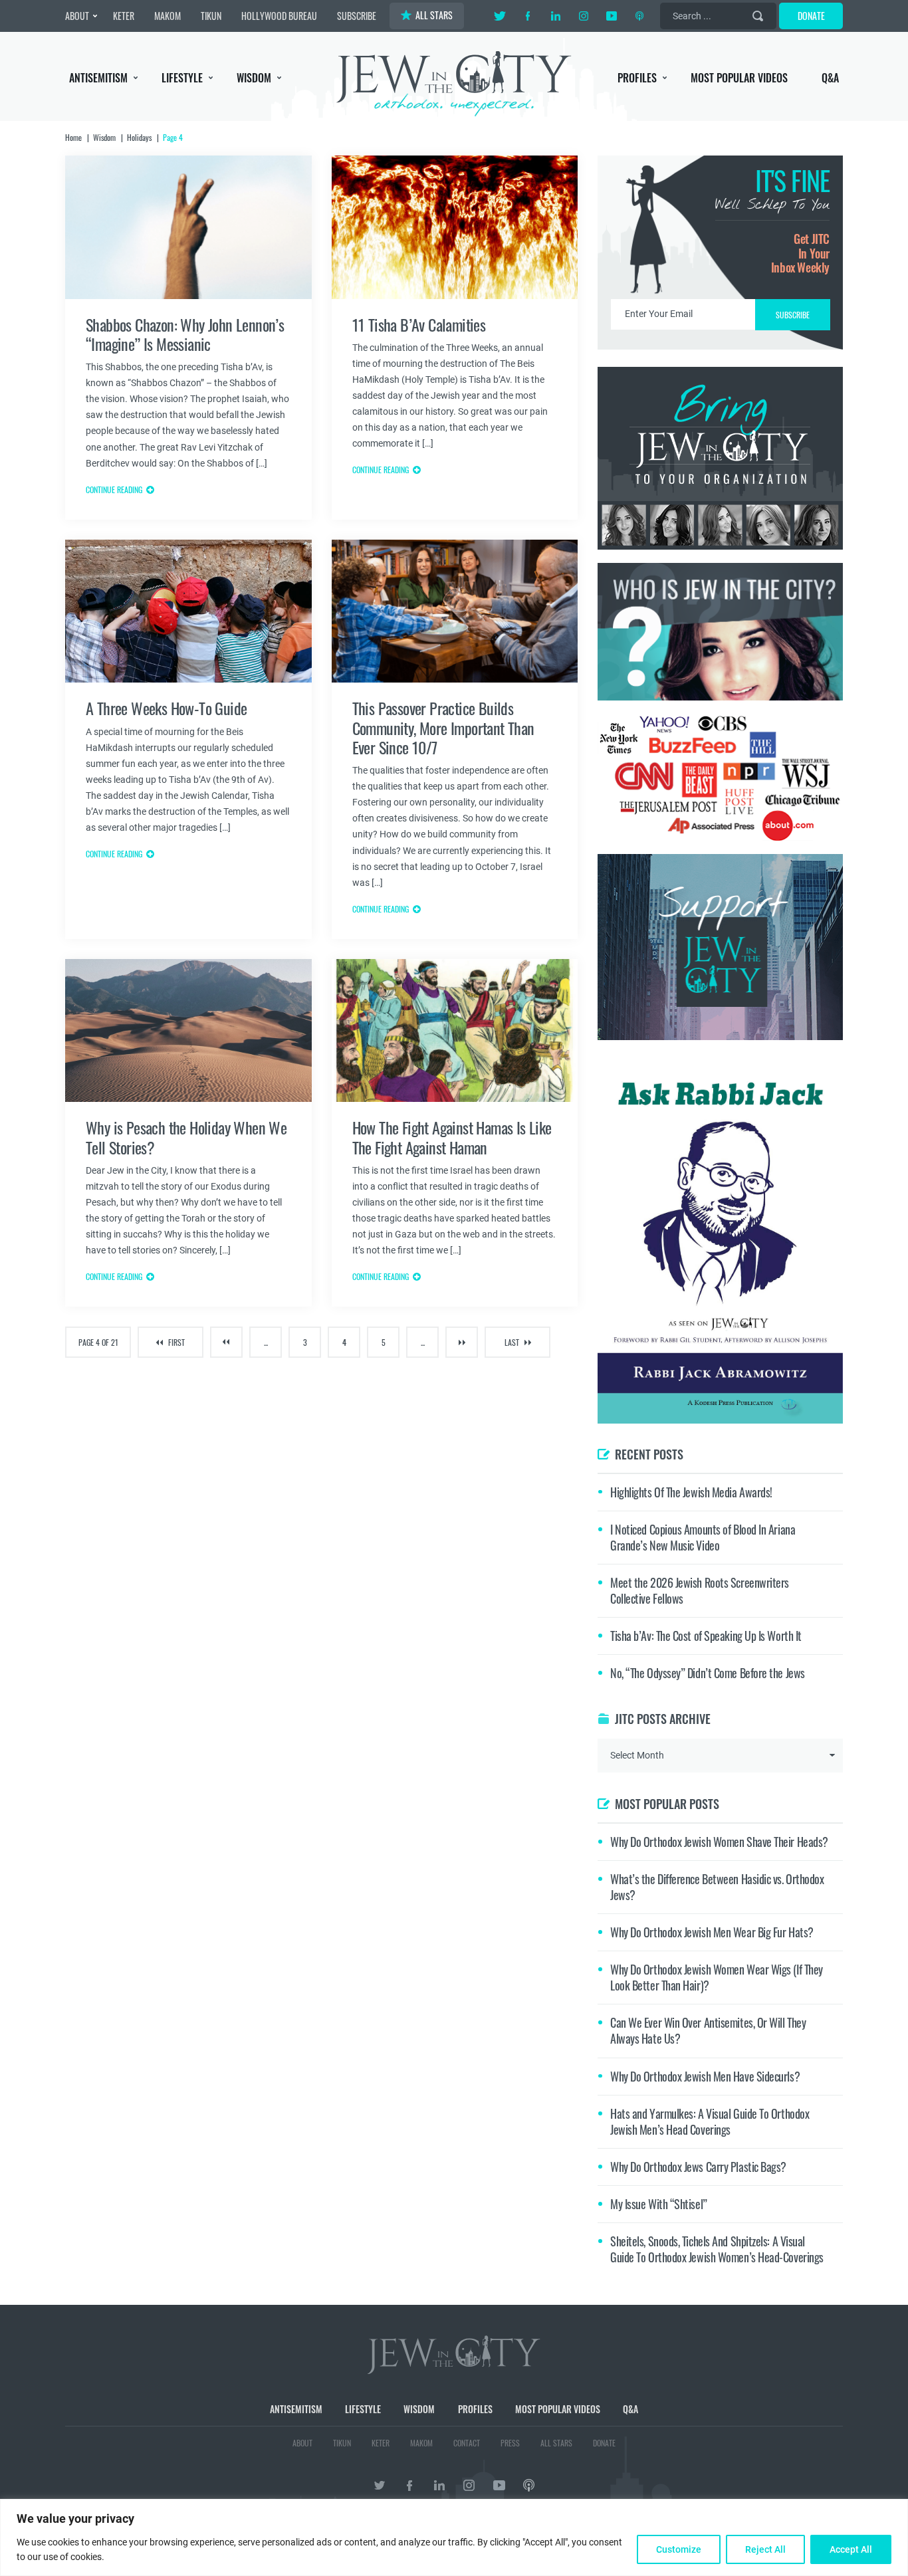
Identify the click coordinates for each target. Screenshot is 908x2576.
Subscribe (454, 1400)
